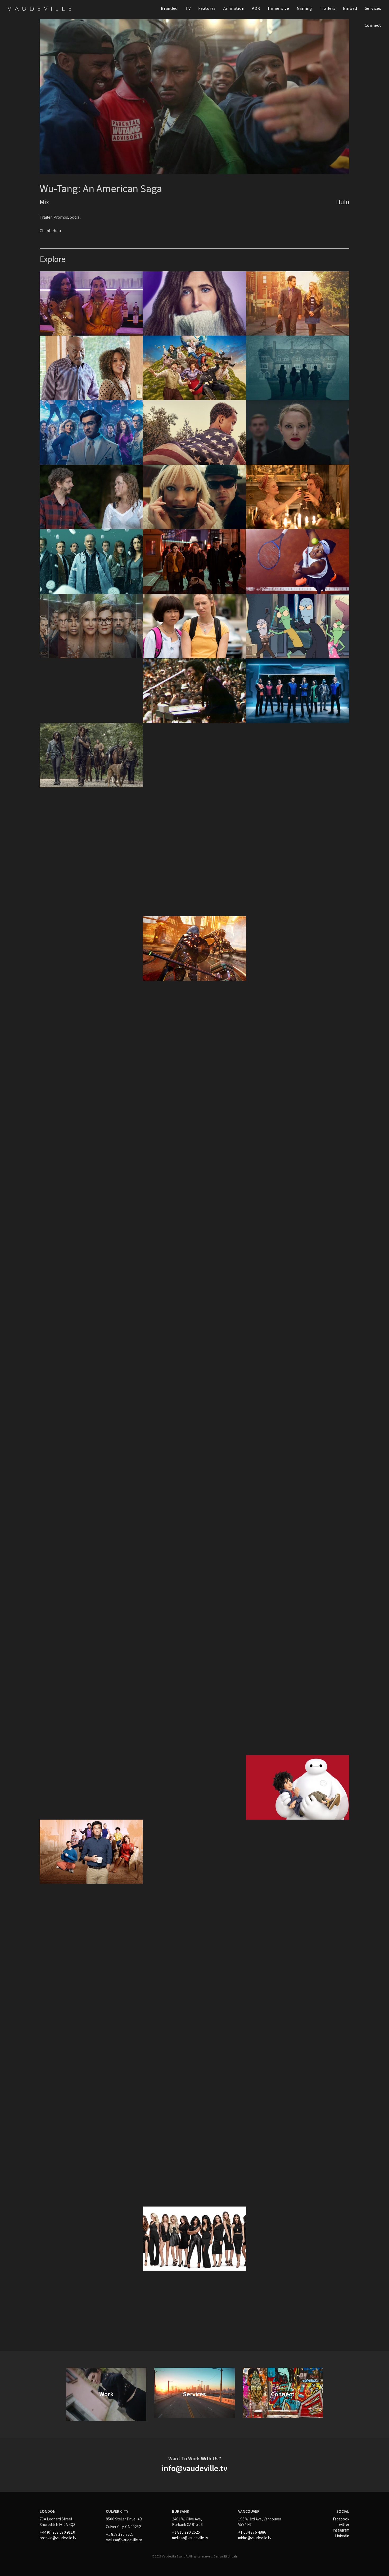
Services (373, 8)
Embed (350, 8)
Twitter (343, 2525)
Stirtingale (230, 2557)
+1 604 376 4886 (252, 2532)
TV (188, 8)
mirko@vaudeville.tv (255, 2538)
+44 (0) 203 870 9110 (57, 2532)
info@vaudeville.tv (195, 2469)
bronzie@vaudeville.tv (58, 2538)
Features (207, 8)
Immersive (279, 8)
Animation (234, 8)
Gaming (305, 8)
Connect (373, 25)
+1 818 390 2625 (120, 2534)
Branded (169, 8)
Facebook (341, 2519)
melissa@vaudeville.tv (124, 2540)
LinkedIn (342, 2536)
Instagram (341, 2530)
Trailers (328, 8)
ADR (256, 8)
